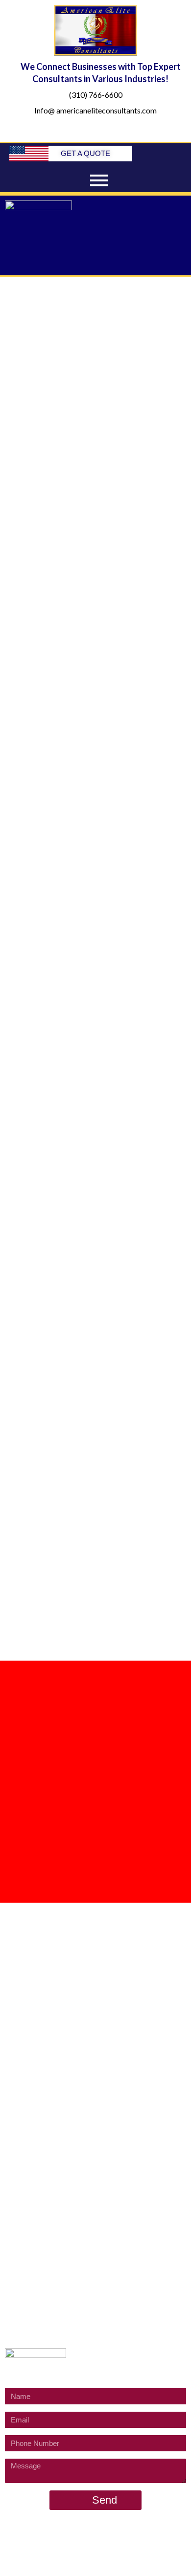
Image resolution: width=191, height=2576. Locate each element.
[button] (95, 261)
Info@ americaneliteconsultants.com (95, 110)
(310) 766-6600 (96, 95)
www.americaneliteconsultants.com (114, 2543)
